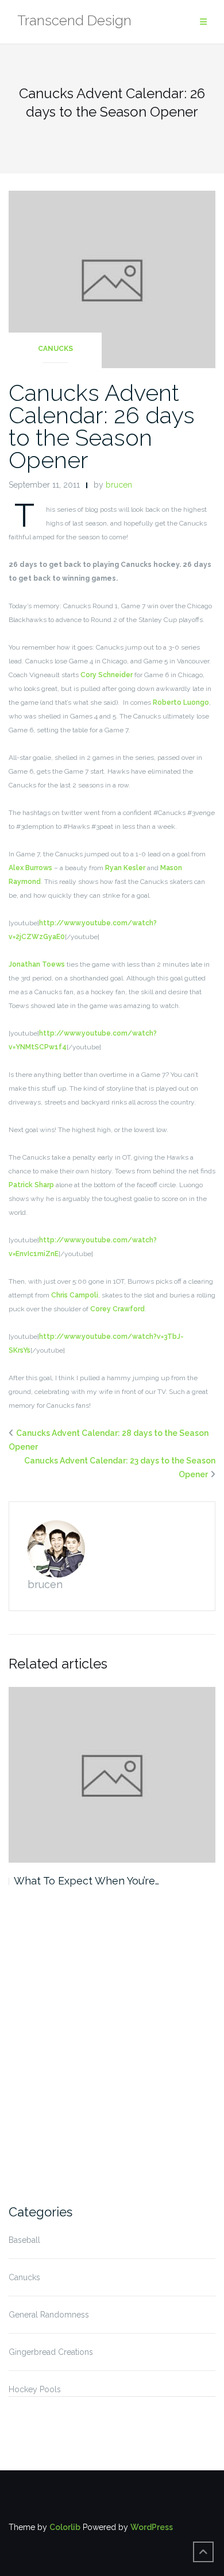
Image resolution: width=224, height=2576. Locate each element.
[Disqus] (112, 2044)
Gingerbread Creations (51, 2352)
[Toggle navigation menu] (203, 22)
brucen (119, 485)
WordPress (152, 2527)
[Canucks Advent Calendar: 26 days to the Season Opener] (112, 279)
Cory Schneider (107, 675)
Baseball (24, 2240)
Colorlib (65, 2527)
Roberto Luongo (181, 702)
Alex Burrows (30, 868)
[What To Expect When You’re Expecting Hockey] (112, 1775)
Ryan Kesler (125, 868)
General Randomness (49, 2315)
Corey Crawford (117, 1309)
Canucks (55, 349)
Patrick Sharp (31, 1185)
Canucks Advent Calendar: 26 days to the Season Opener (102, 426)
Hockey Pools (35, 2389)
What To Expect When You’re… (86, 1881)
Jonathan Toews (37, 964)
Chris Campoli (75, 1295)
